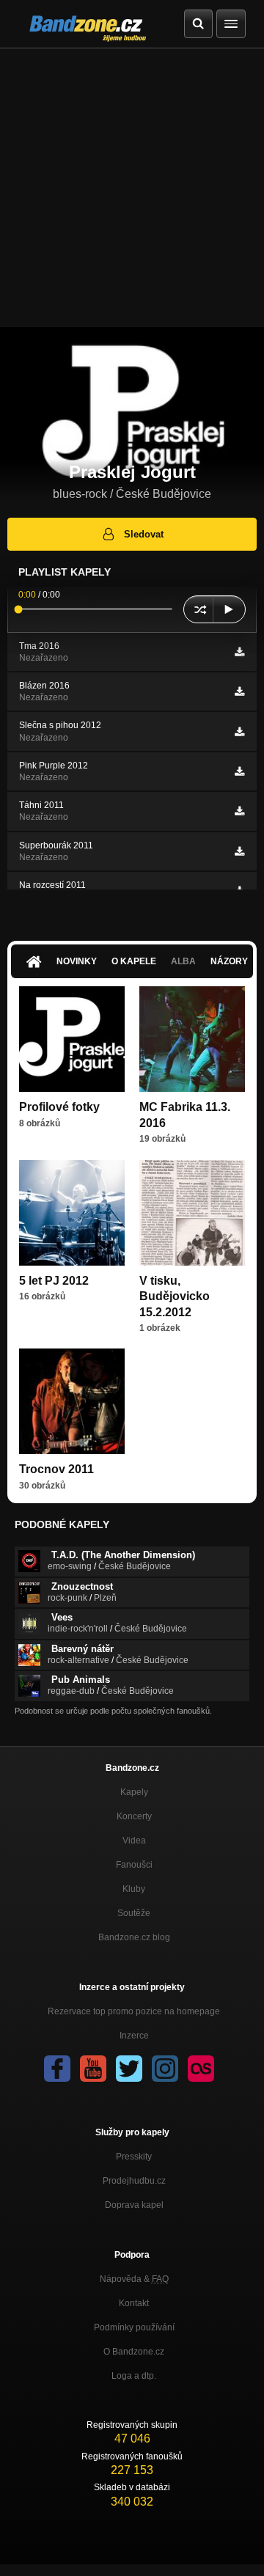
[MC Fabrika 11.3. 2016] (192, 1039)
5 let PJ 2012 (54, 1281)
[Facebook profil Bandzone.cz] (57, 2069)
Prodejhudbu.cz (134, 2181)
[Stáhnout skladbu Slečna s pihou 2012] (239, 732)
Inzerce (134, 2036)
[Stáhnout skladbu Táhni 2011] (239, 811)
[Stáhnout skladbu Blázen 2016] (239, 691)
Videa (134, 1841)
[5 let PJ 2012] (72, 1213)
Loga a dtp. (134, 2376)
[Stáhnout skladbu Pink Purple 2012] (239, 771)
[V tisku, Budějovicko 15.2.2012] (192, 1213)
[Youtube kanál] (93, 2069)
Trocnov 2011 (56, 1469)
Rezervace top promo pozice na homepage (134, 2011)
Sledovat (144, 534)
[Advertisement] (132, 188)
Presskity (134, 2157)
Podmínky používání (134, 2327)
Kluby (134, 1889)
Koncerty (134, 1816)
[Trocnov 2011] (72, 1401)
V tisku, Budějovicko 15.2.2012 (175, 1296)
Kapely (134, 1792)
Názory (229, 961)
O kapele (134, 961)
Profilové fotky (59, 1107)
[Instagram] (165, 2069)
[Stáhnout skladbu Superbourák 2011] (239, 851)
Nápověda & (134, 2279)
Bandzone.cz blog (134, 1937)
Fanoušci (134, 1865)
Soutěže (134, 1913)
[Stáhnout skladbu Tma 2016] (239, 652)
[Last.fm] (201, 2069)
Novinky (77, 961)
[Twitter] (129, 2069)
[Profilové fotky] (72, 1039)
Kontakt (134, 2303)
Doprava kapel (134, 2205)
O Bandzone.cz (134, 2352)
